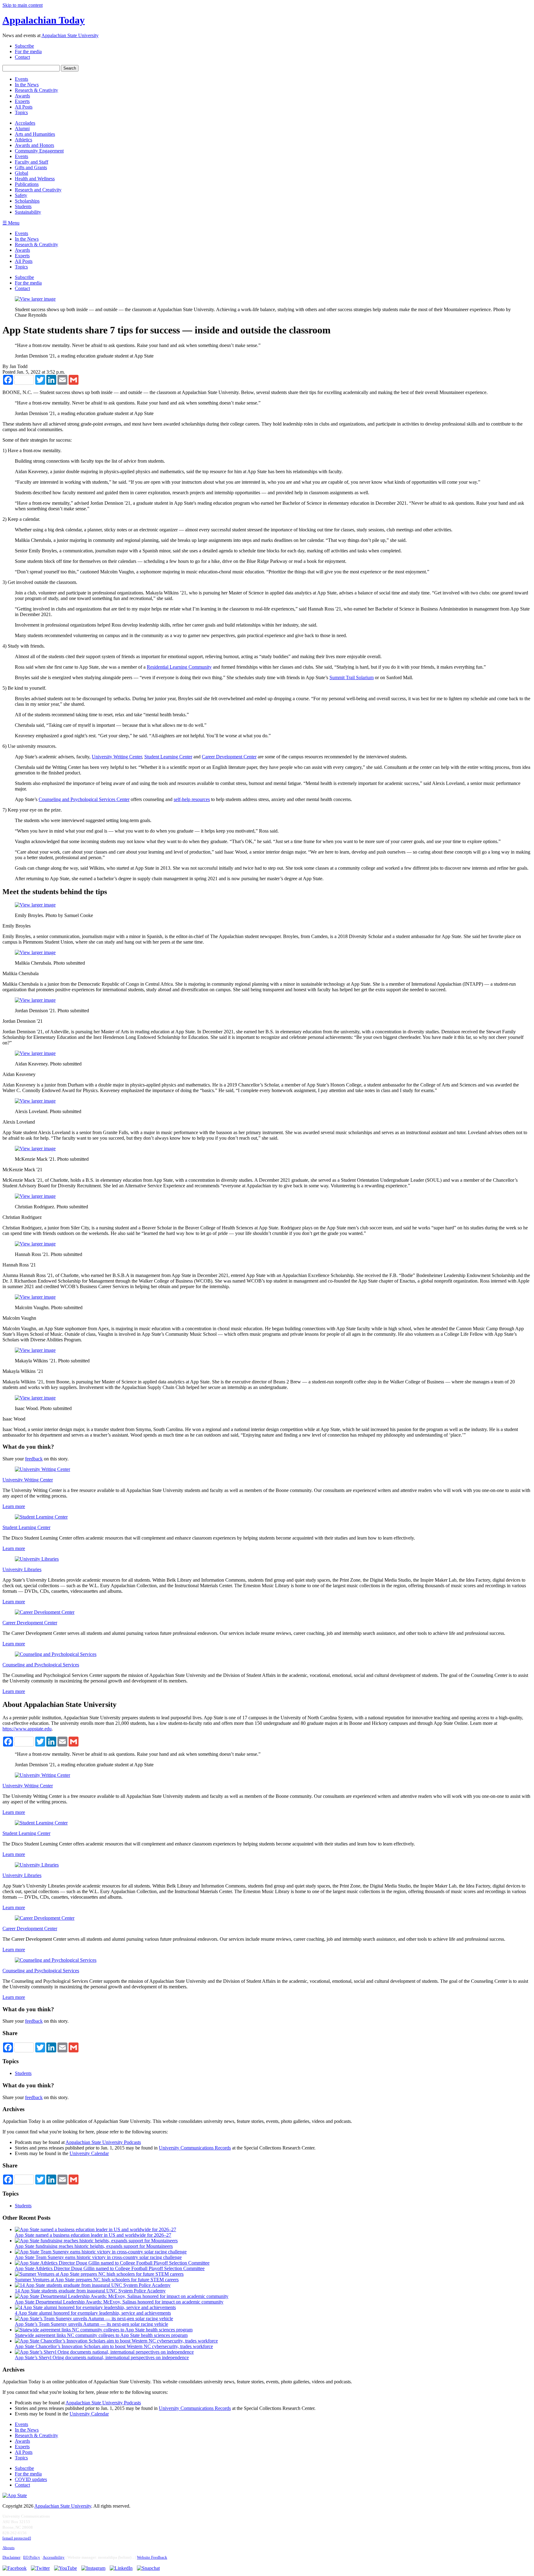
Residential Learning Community (179, 667)
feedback (34, 1459)
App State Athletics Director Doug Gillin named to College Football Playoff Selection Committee (110, 2268)
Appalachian (44, 20)
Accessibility (54, 2557)
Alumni (22, 129)
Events (21, 156)
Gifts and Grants (31, 167)
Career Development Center (229, 757)
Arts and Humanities (35, 134)
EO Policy (32, 2557)
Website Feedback (152, 2557)
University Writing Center (117, 757)
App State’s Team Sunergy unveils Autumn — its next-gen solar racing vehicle (91, 2324)
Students (23, 206)
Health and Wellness (35, 179)
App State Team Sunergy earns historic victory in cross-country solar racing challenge (98, 2257)
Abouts (8, 2548)
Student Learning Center (168, 757)
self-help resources (192, 799)
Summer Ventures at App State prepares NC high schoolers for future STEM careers (97, 2280)
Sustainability (28, 212)
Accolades (25, 123)
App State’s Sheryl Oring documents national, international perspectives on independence (102, 2357)
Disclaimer (11, 2557)
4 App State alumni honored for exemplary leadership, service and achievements (93, 2313)
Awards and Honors (34, 145)
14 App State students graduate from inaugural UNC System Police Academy (90, 2291)
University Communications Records (195, 2148)
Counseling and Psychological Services (41, 1665)
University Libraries (22, 1569)
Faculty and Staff (32, 162)
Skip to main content (23, 5)
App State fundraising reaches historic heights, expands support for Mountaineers (94, 2246)
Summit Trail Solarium (352, 677)
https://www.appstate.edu (27, 1729)
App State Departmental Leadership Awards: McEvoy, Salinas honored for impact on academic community (119, 2302)
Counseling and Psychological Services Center (84, 799)
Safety (21, 195)
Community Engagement (39, 151)
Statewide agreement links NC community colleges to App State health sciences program (101, 2335)
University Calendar (89, 2153)
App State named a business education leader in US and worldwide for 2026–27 (93, 2235)
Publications (27, 184)
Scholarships (27, 201)
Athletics (23, 140)
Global (21, 173)
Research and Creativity (38, 190)
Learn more (14, 1506)
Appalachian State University (70, 35)
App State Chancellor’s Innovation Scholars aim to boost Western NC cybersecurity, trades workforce (114, 2346)
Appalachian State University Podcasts (103, 2142)
